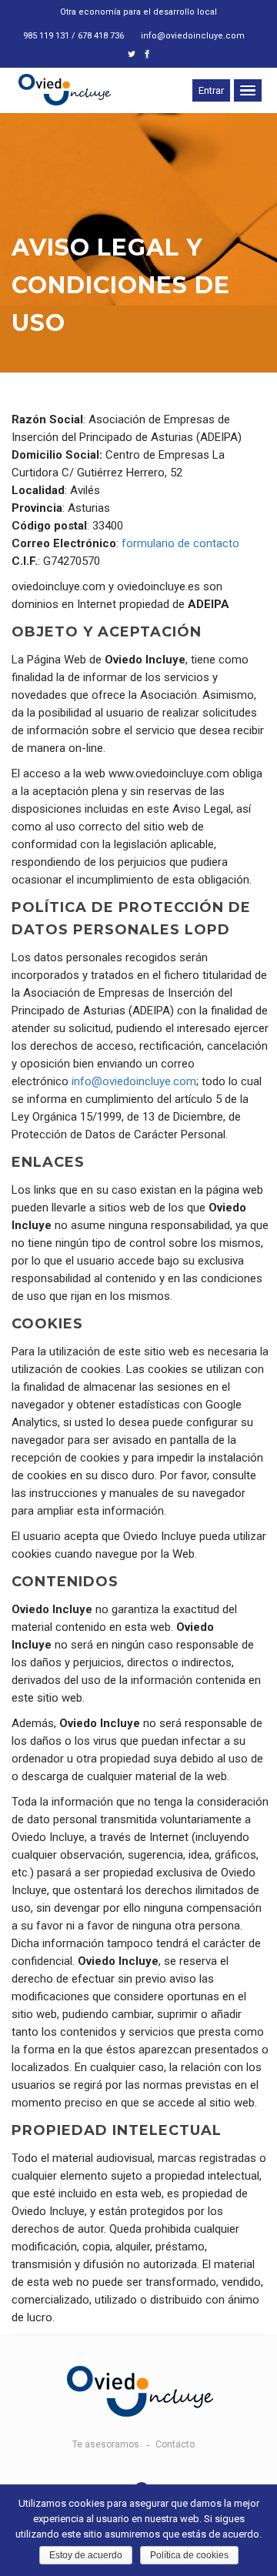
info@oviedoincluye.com (193, 36)
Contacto (175, 2444)
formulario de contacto (180, 543)
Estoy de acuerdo (86, 2555)
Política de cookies (189, 2555)
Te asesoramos (106, 2444)
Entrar (211, 90)
